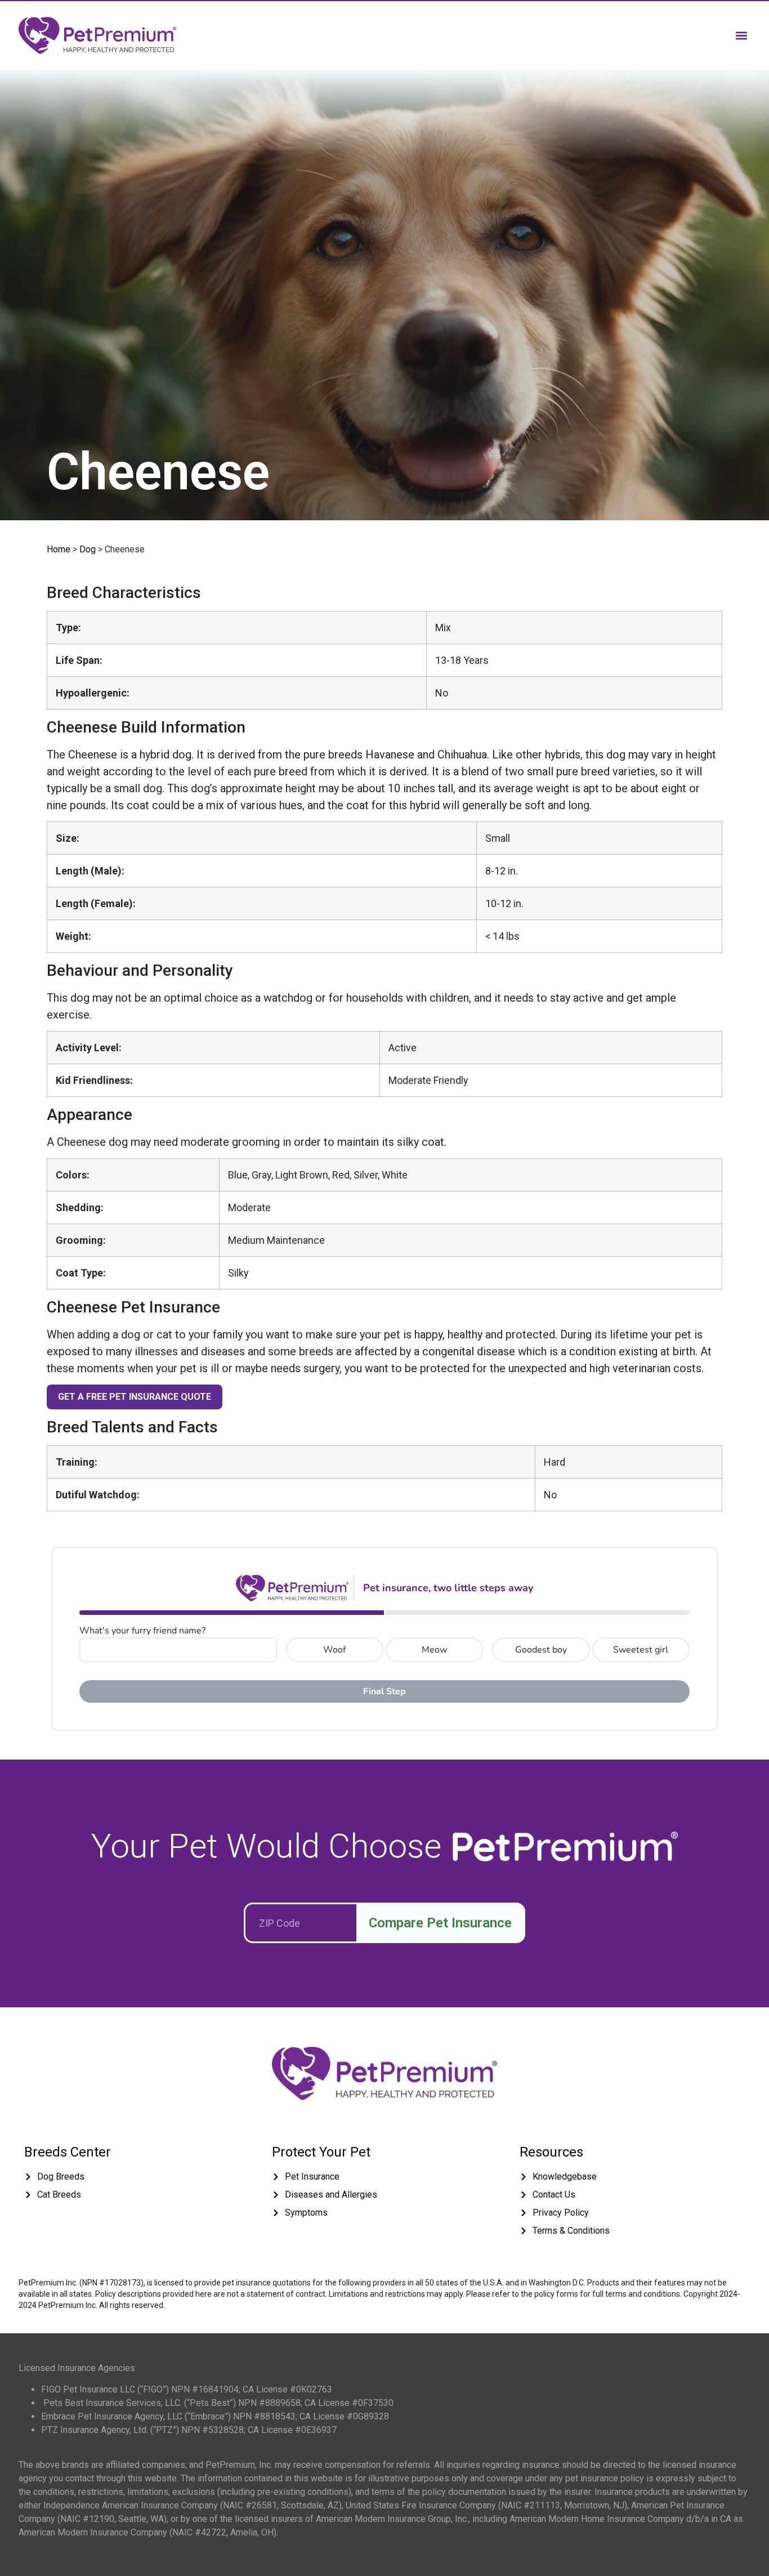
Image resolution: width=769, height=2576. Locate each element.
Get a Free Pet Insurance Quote (135, 1397)
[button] (741, 35)
